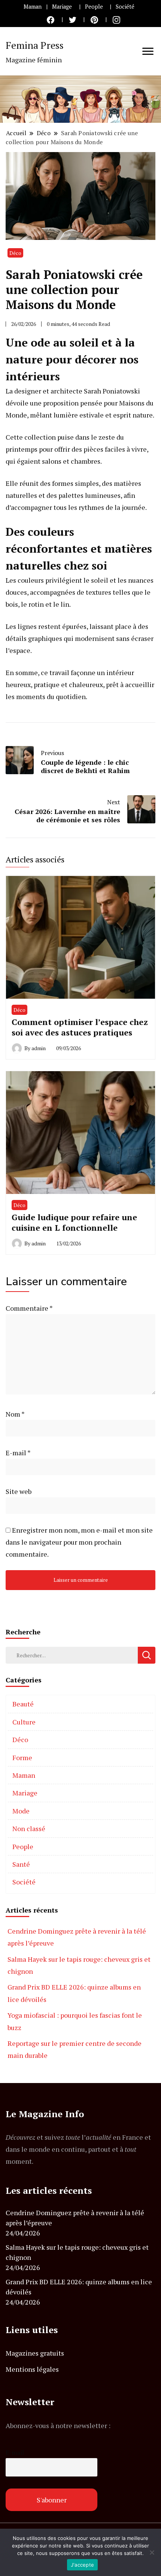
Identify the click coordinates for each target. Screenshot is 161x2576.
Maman (33, 7)
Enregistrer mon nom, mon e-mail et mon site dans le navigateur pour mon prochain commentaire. (79, 1542)
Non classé (29, 1828)
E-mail (18, 1453)
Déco (15, 253)
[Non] (152, 2552)
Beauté (23, 1704)
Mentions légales (32, 2369)
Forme (22, 1758)
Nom (15, 1414)
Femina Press (35, 45)
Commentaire (29, 1308)
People (94, 7)
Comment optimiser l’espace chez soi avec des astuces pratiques (80, 1027)
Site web (19, 1491)
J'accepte (82, 2565)
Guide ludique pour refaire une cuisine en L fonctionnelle (74, 1222)
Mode (21, 1811)
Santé (21, 1864)
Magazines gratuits (35, 2353)
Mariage (62, 7)
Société (125, 7)
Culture (24, 1722)
